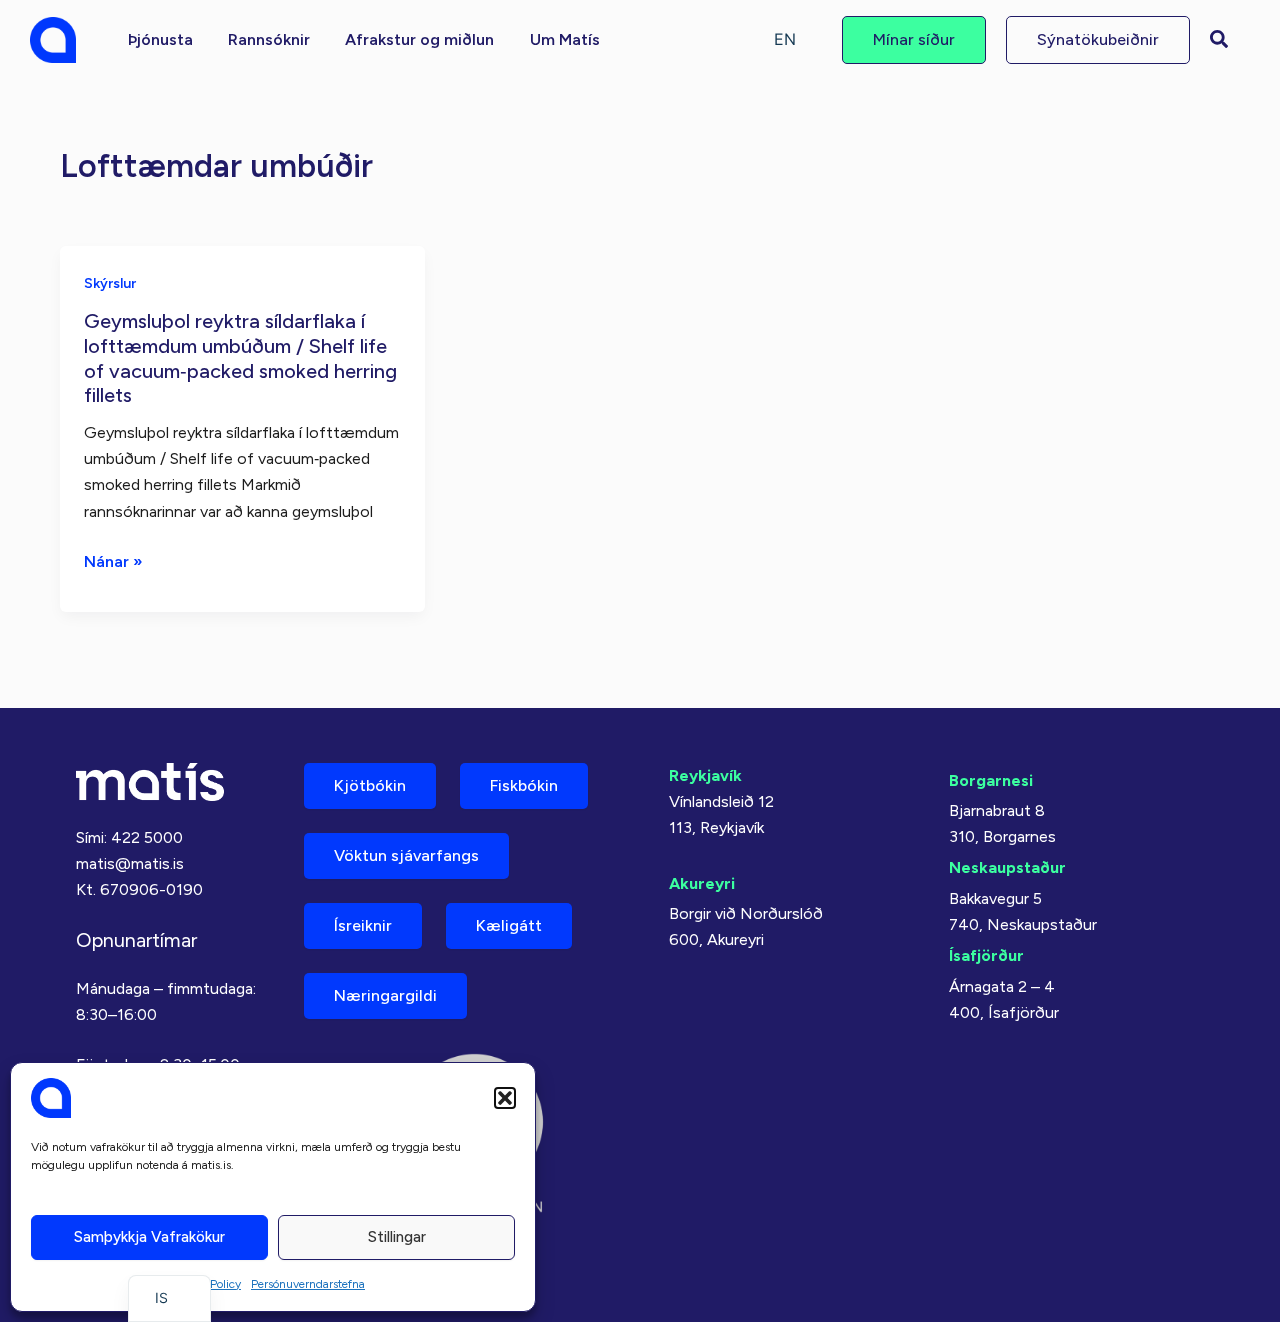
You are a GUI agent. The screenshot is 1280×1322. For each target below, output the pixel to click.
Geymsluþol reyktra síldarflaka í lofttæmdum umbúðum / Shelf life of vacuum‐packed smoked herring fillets (240, 358)
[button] (505, 1098)
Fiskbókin (524, 785)
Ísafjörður (986, 955)
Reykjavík (705, 775)
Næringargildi (385, 995)
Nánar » (113, 563)
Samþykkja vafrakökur (149, 1237)
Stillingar (397, 1237)
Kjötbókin (370, 785)
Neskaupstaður (1007, 867)
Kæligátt (509, 925)
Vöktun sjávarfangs (406, 855)
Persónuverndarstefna (308, 1284)
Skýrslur (110, 283)
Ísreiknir (363, 925)
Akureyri (702, 883)
